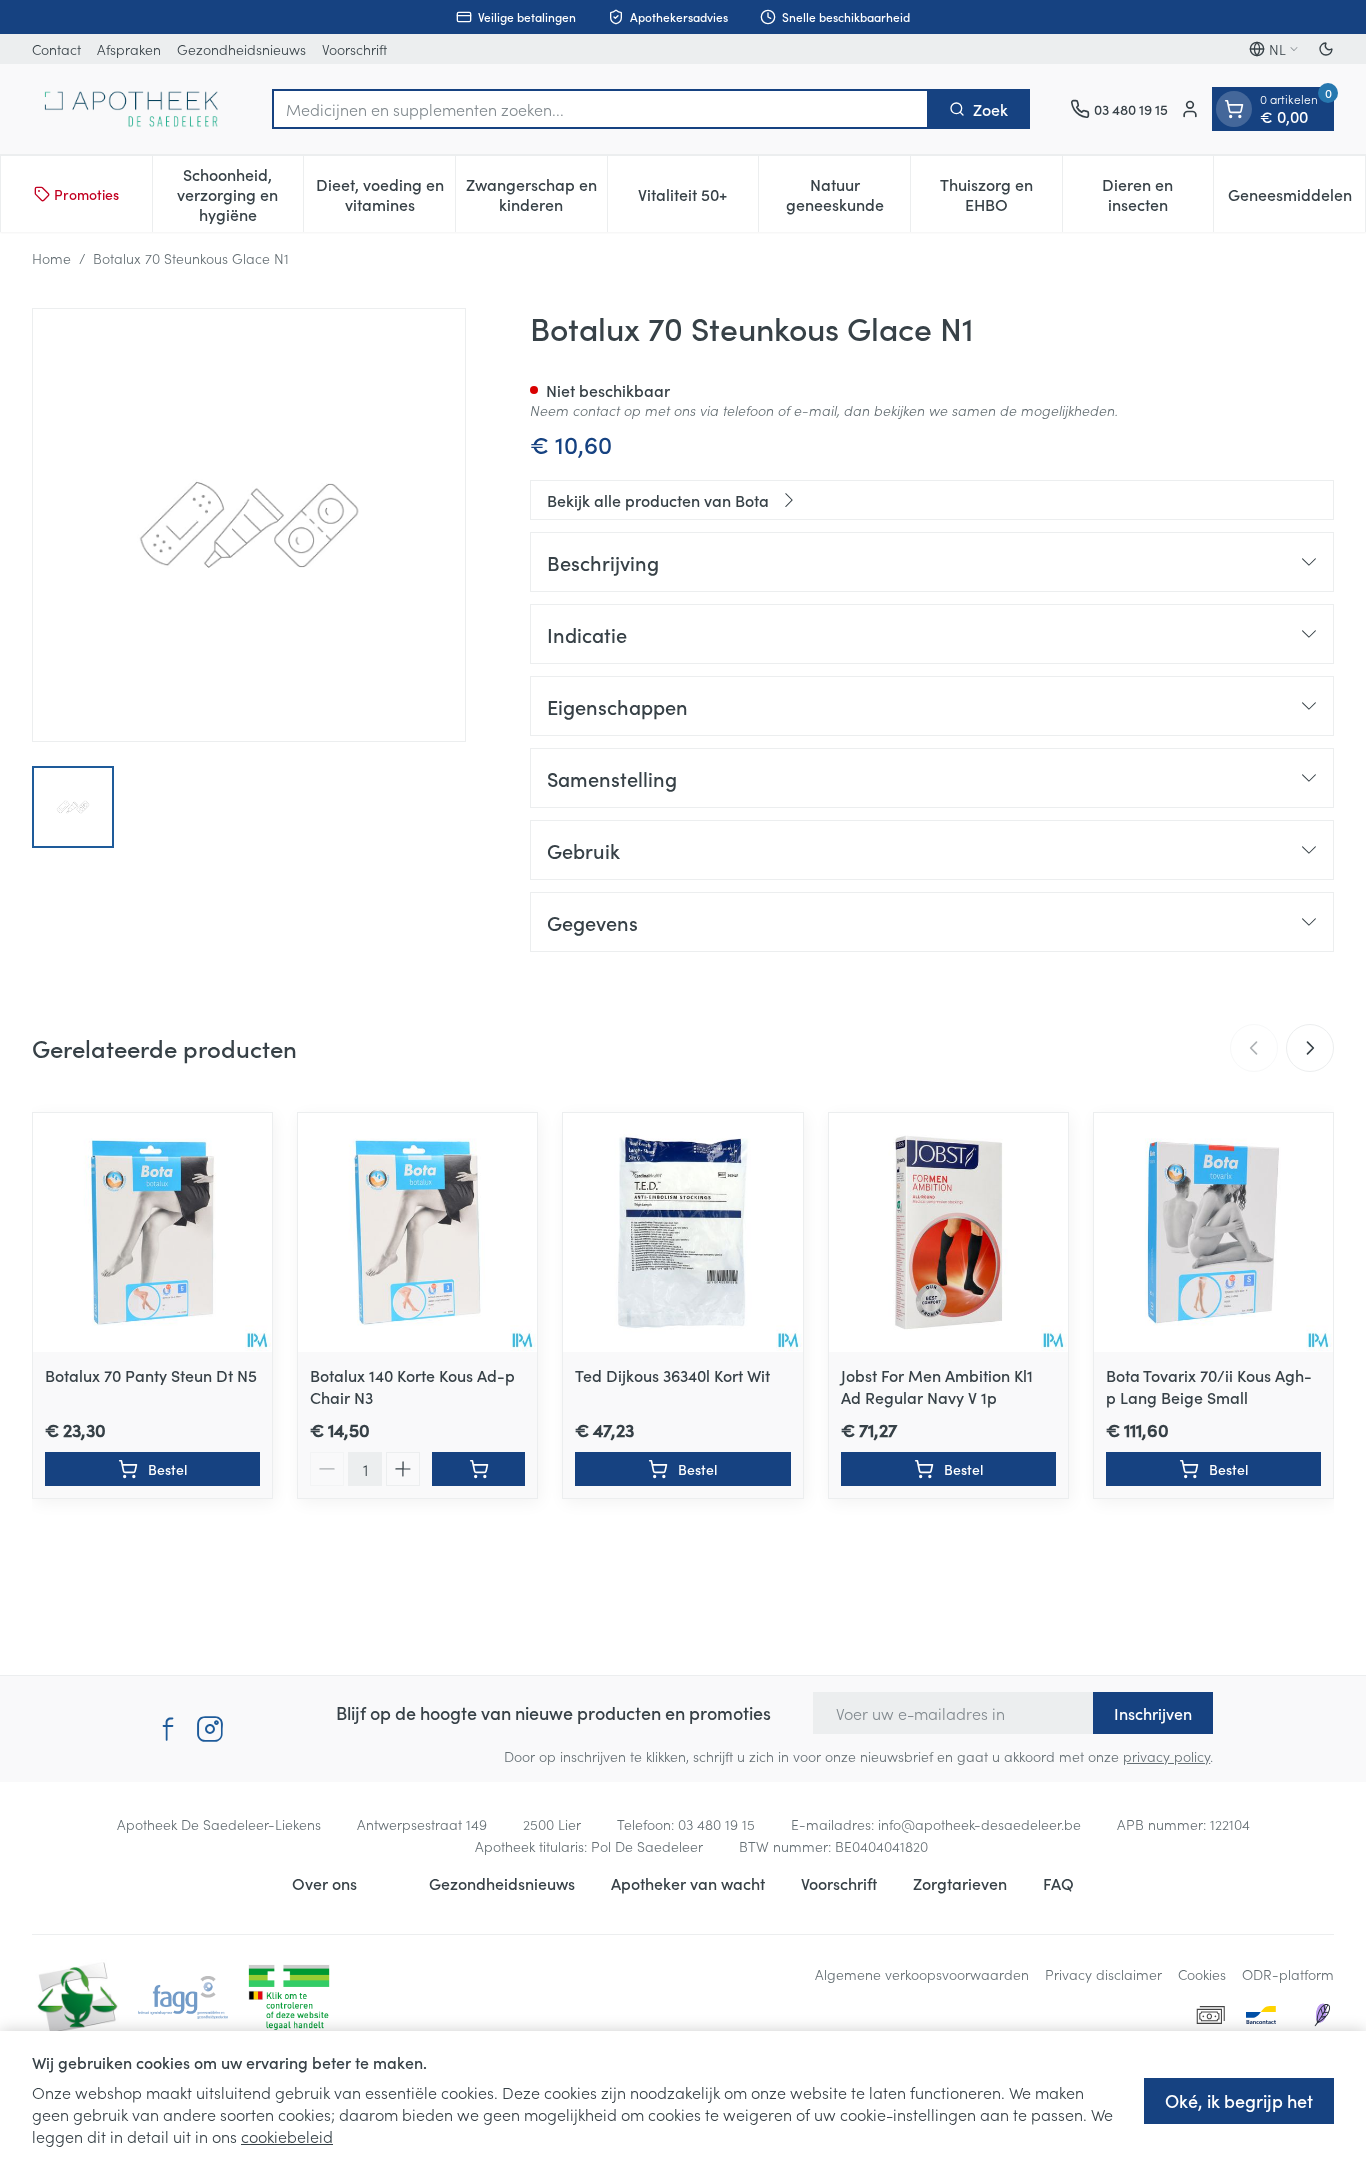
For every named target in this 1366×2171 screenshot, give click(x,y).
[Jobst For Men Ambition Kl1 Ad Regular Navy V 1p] (948, 1232)
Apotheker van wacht (688, 1883)
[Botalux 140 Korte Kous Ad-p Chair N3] (417, 1232)
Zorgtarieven (960, 1883)
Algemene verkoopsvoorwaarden (922, 1974)
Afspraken (129, 49)
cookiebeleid (287, 2136)
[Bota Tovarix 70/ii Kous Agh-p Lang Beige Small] (1213, 1232)
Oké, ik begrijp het (1239, 2100)
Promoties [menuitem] (86, 194)
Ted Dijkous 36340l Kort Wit (672, 1375)
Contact (56, 49)
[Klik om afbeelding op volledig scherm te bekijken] (249, 525)
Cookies (1202, 1974)
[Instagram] (210, 1729)
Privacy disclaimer (1103, 1974)
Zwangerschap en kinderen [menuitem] (536, 194)
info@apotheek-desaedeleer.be (979, 1824)
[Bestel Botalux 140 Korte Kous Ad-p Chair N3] (478, 1469)
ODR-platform (1288, 1974)
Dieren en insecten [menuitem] (1157, 194)
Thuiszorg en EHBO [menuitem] (1001, 194)
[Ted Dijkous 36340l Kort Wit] (682, 1232)
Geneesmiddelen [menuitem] (1296, 199)
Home (51, 258)
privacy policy (1166, 1756)
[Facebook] (168, 1729)
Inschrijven (1153, 1713)
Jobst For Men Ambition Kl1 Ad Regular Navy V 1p (937, 1386)
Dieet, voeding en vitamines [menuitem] (385, 194)
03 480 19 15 (716, 1824)
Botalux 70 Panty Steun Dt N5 (151, 1375)
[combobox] (600, 109)
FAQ (1058, 1883)
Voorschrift (354, 49)
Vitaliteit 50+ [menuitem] (698, 199)
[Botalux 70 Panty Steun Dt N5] (152, 1232)
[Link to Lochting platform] (1322, 2015)
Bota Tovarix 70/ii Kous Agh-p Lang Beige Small (1209, 1386)
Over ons (324, 1883)
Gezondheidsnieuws (241, 49)
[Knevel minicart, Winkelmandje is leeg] (1234, 109)
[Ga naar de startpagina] (132, 109)
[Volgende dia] (1310, 1048)
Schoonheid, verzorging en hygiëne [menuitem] (240, 194)
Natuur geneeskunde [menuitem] (848, 194)
